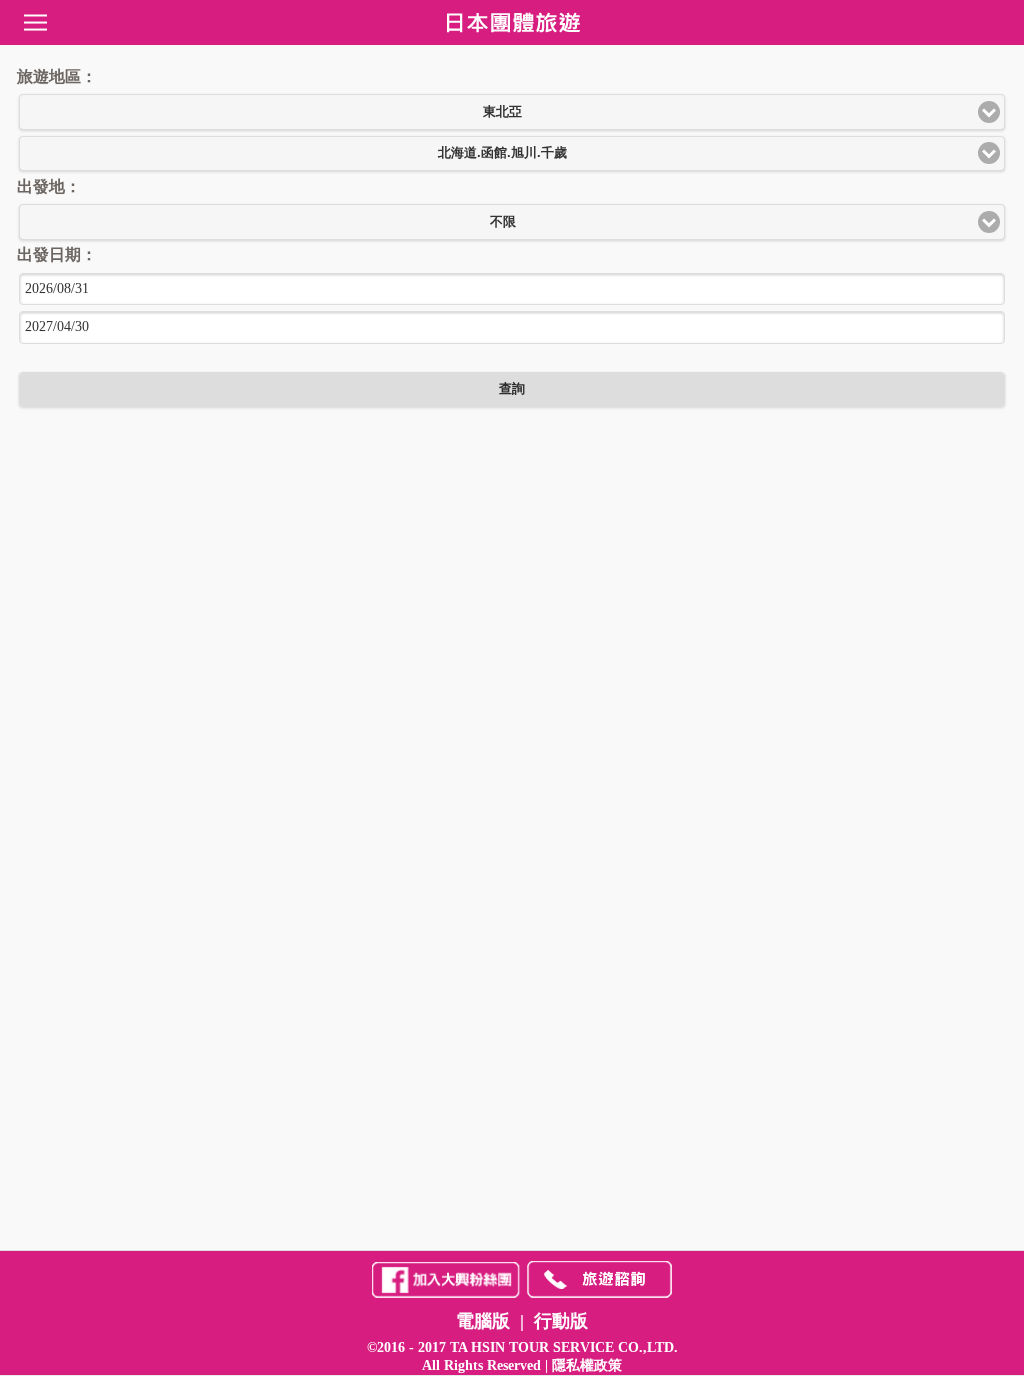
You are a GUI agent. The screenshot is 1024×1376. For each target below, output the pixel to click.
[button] (512, 112)
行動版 (561, 1321)
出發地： (47, 186)
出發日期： (55, 254)
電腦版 (483, 1321)
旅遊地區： (55, 76)
